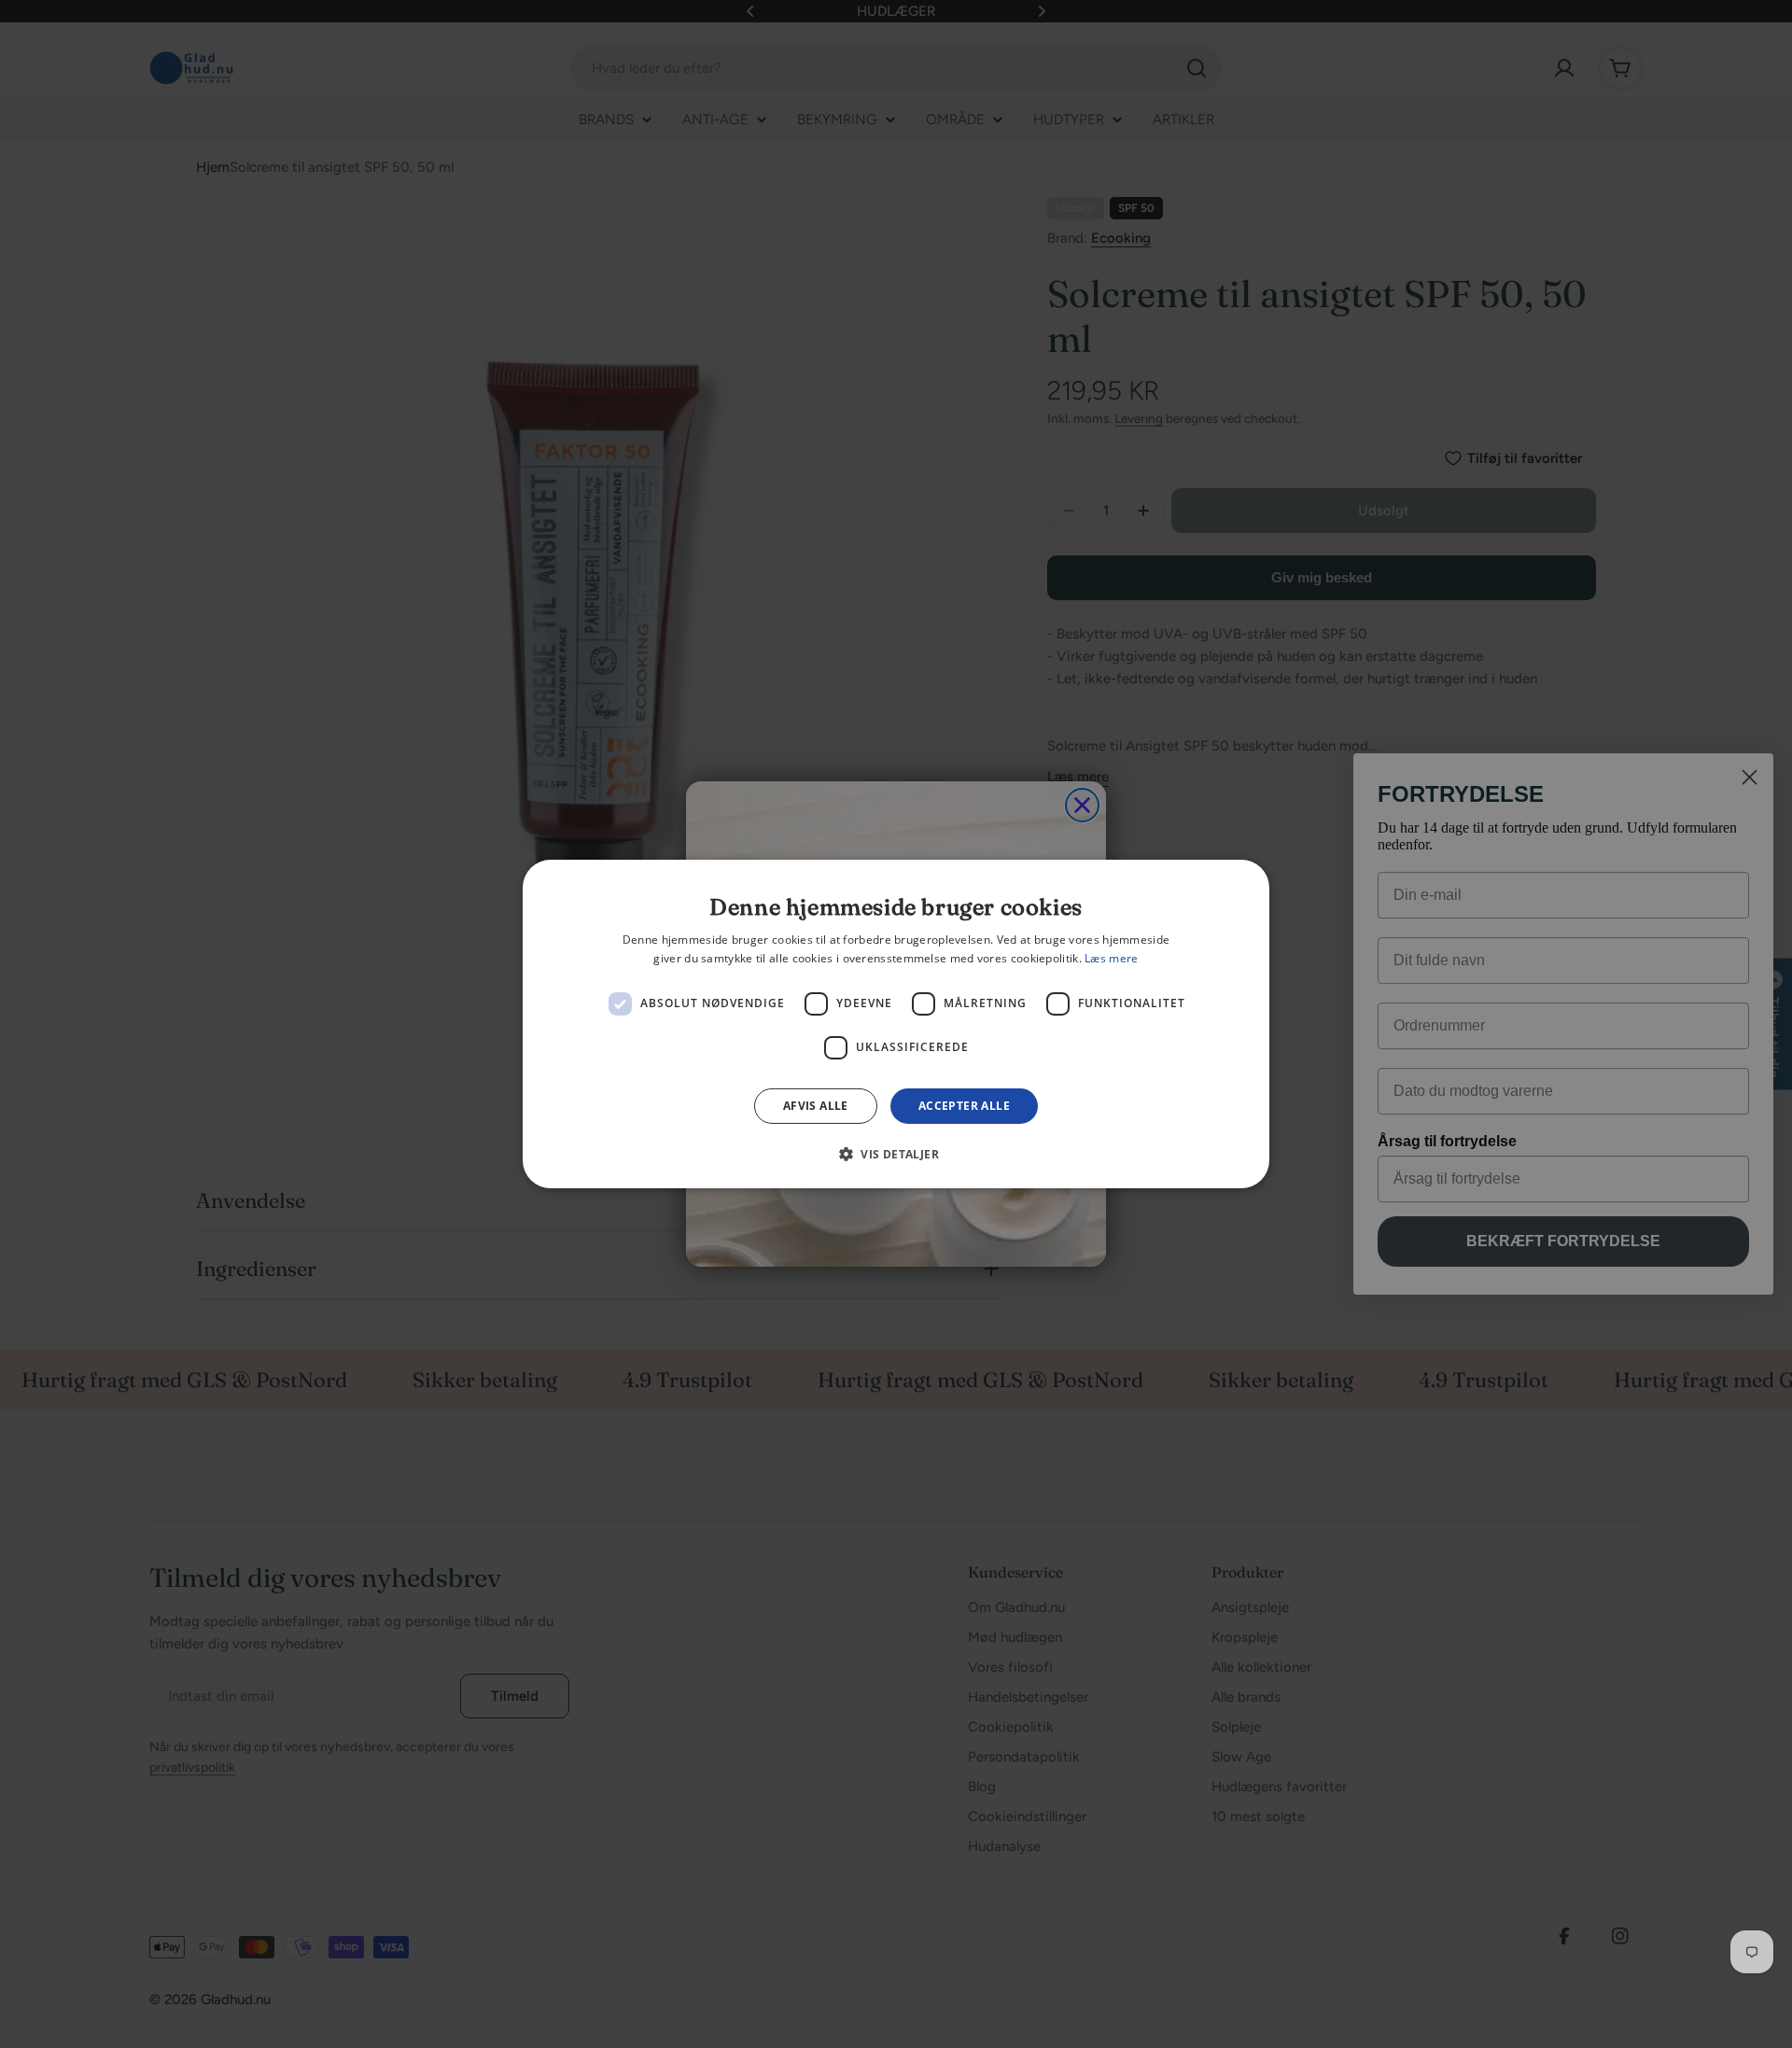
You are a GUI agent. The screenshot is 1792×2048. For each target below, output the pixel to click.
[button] (896, 1154)
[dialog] (896, 1024)
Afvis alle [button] (816, 1106)
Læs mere (1111, 958)
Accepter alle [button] (964, 1106)
